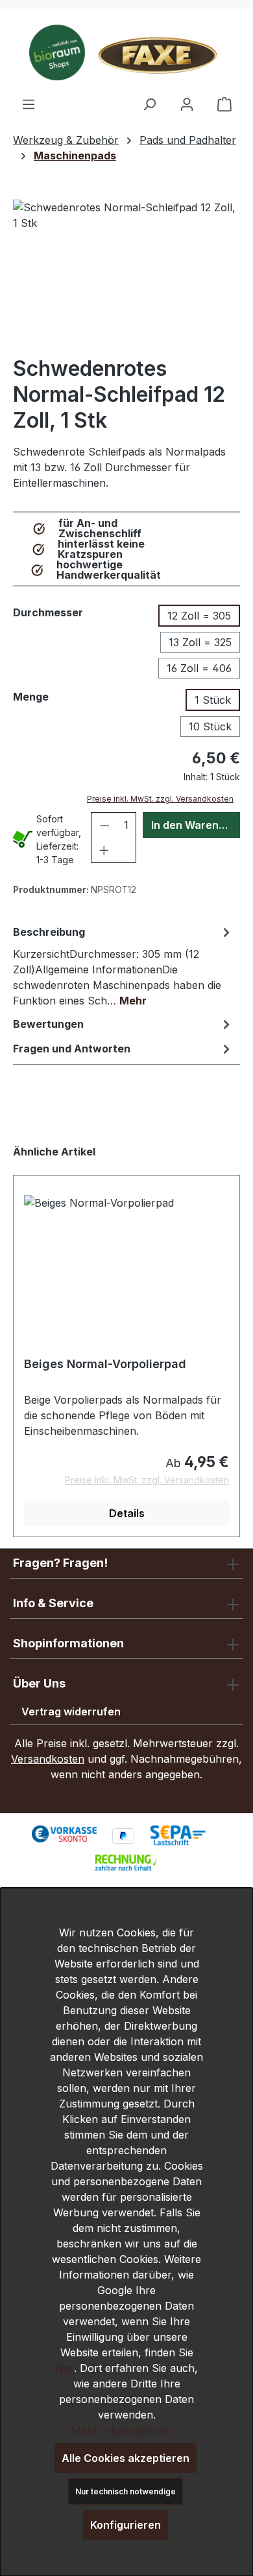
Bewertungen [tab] (48, 1024)
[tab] (123, 966)
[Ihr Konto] (187, 104)
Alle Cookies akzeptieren (126, 2458)
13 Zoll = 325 (200, 642)
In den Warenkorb (196, 825)
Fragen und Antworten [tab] (72, 1049)
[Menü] (29, 104)
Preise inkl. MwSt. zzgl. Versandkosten (160, 799)
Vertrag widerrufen (71, 1712)
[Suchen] (149, 104)
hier (65, 2368)
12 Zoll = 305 (199, 616)
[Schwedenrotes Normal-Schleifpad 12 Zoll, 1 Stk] (126, 273)
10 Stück (210, 726)
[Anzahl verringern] (105, 825)
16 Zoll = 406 (199, 668)
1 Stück (213, 700)
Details (127, 1513)
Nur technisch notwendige (126, 2491)
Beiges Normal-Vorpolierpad (105, 1364)
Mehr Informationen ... (127, 2430)
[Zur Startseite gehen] (126, 52)
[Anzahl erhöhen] (104, 850)
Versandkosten (48, 1759)
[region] (126, 273)
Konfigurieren (126, 2525)
